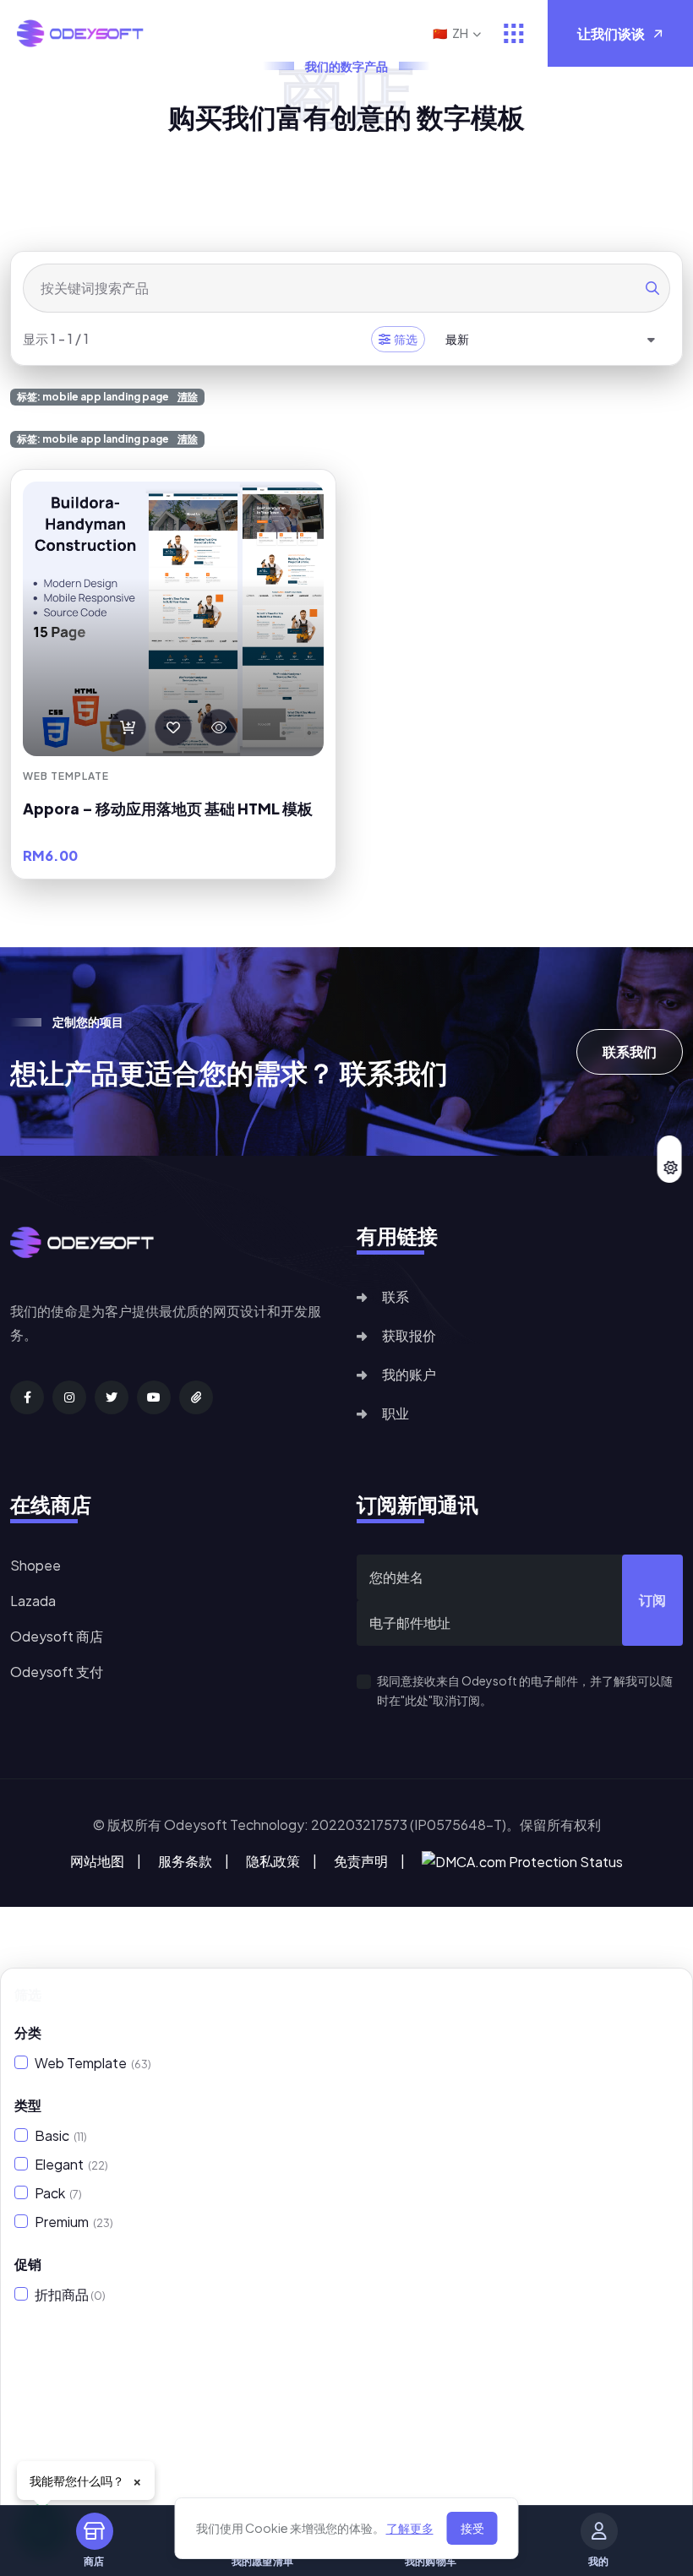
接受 (472, 2528)
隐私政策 (273, 1861)
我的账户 (409, 1374)
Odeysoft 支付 (57, 1672)
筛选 (406, 339)
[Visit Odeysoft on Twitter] (112, 1397)
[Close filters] (667, 1995)
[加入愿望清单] (173, 727)
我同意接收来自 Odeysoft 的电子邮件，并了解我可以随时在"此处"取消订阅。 (525, 1690)
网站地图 (97, 1861)
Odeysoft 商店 (57, 1636)
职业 (396, 1413)
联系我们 (630, 1051)
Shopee (35, 1565)
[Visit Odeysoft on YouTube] (154, 1397)
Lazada (33, 1601)
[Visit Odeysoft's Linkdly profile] (196, 1397)
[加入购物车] (128, 727)
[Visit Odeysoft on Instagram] (69, 1397)
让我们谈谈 (611, 33)
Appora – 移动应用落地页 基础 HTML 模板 (168, 809)
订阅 (652, 1600)
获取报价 (409, 1335)
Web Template (93, 2063)
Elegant (71, 2164)
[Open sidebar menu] (514, 33)
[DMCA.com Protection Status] (522, 1860)
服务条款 (185, 1861)
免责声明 (361, 1861)
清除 (188, 397)
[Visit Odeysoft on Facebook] (27, 1397)
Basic (61, 2135)
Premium (74, 2222)
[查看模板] (219, 727)
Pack (58, 2193)
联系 (396, 1296)
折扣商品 (70, 2294)
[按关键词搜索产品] (652, 288)
